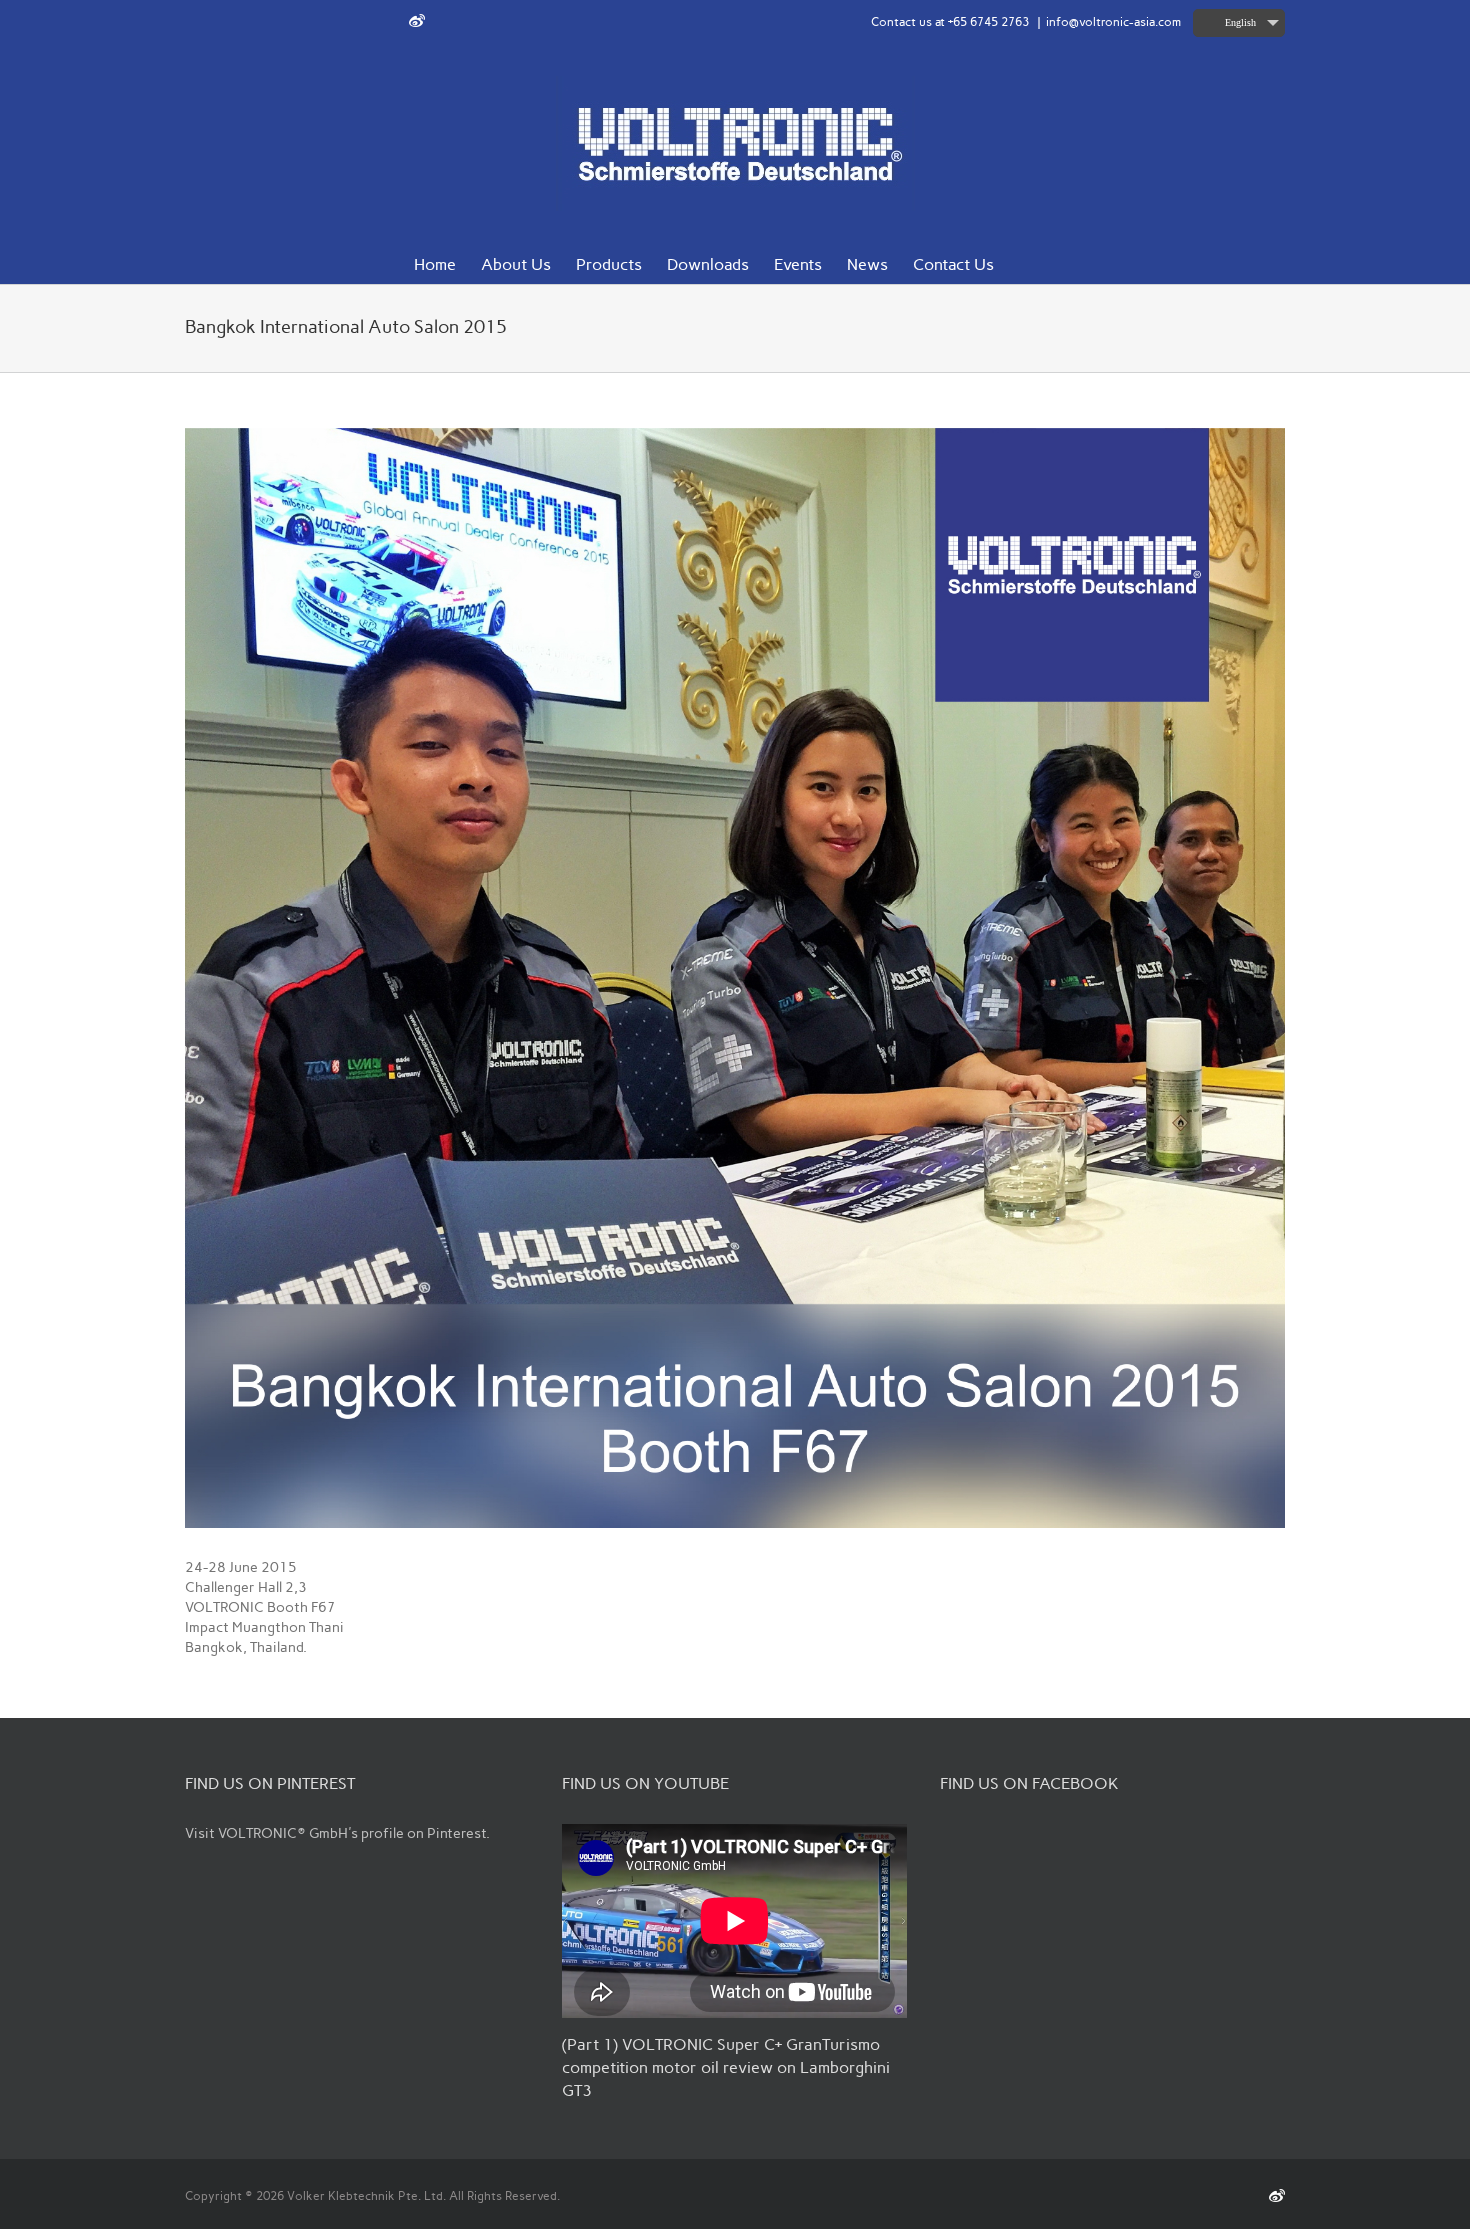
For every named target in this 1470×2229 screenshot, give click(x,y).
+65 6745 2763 (988, 22)
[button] (1025, 263)
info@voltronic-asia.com (1113, 22)
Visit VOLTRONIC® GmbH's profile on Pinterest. (337, 1833)
